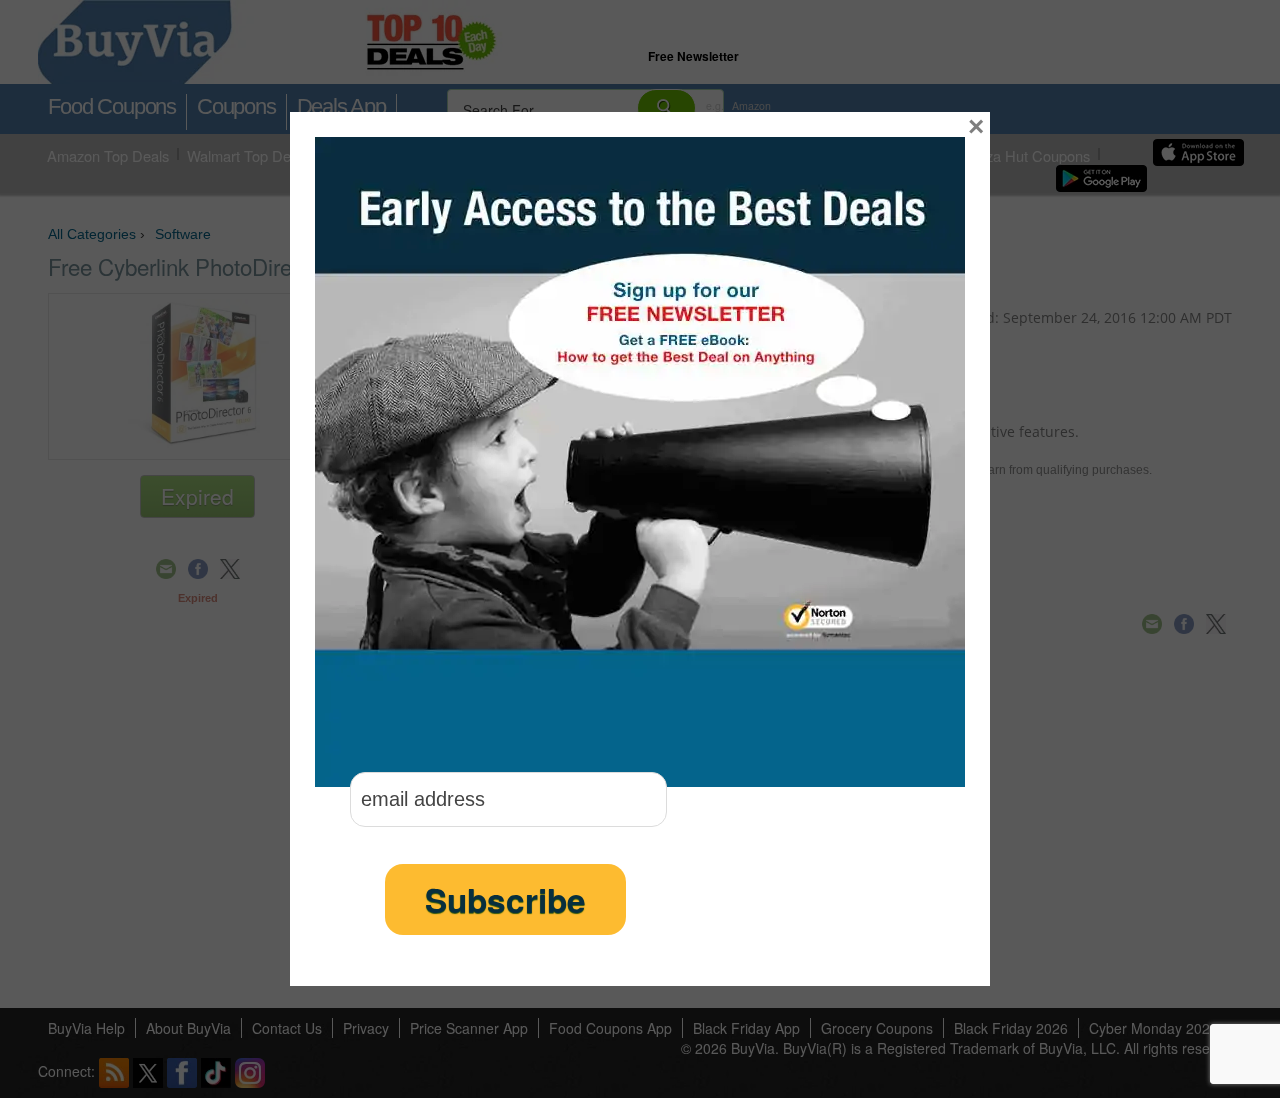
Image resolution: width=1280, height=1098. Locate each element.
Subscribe (505, 899)
